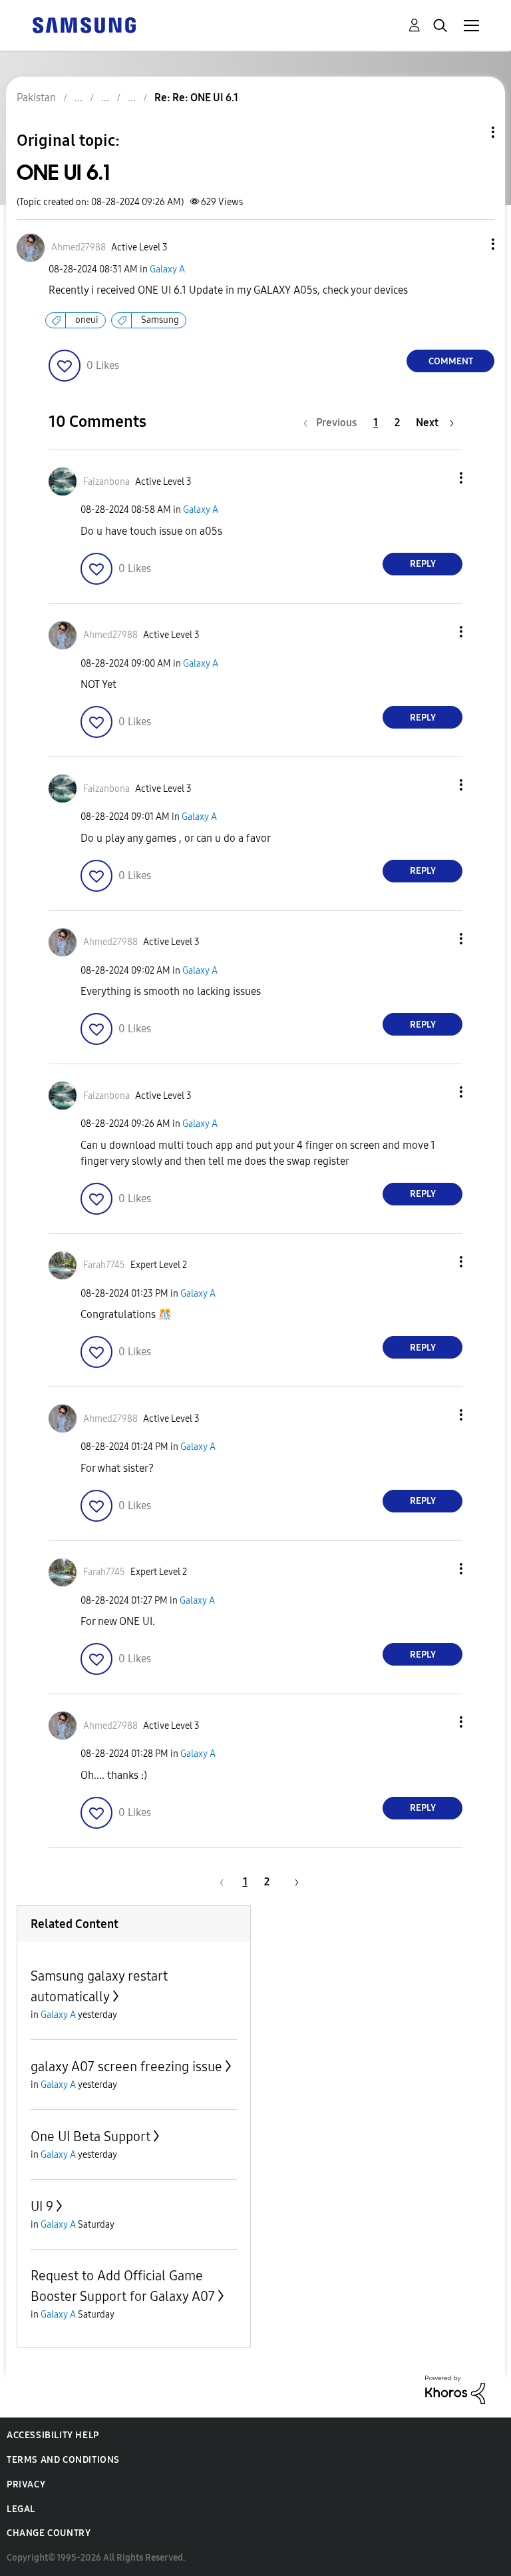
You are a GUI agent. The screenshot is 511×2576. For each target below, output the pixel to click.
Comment (451, 361)
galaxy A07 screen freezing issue (126, 2067)
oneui (87, 320)
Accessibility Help (53, 2435)
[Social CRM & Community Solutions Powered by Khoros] (455, 2389)
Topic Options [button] (470, 132)
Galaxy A (167, 269)
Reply (423, 564)
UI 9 (42, 2206)
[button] (471, 244)
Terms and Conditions (63, 2460)
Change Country (49, 2533)
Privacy (26, 2484)
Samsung (160, 320)
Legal (21, 2509)
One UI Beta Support (90, 2136)
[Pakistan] (84, 24)
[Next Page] (292, 1882)
